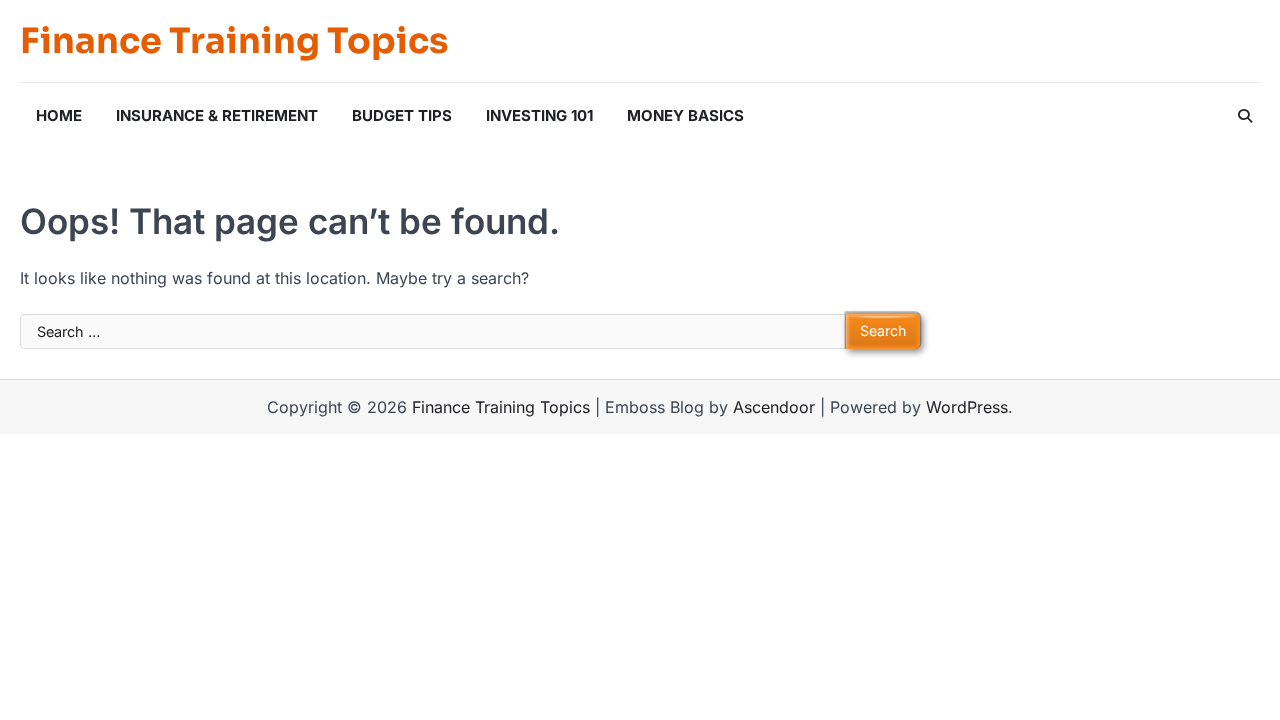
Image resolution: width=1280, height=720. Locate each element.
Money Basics (685, 115)
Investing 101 (539, 115)
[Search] (1245, 116)
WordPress (967, 407)
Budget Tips (402, 115)
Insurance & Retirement (217, 115)
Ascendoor (774, 407)
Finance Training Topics (234, 41)
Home (59, 115)
